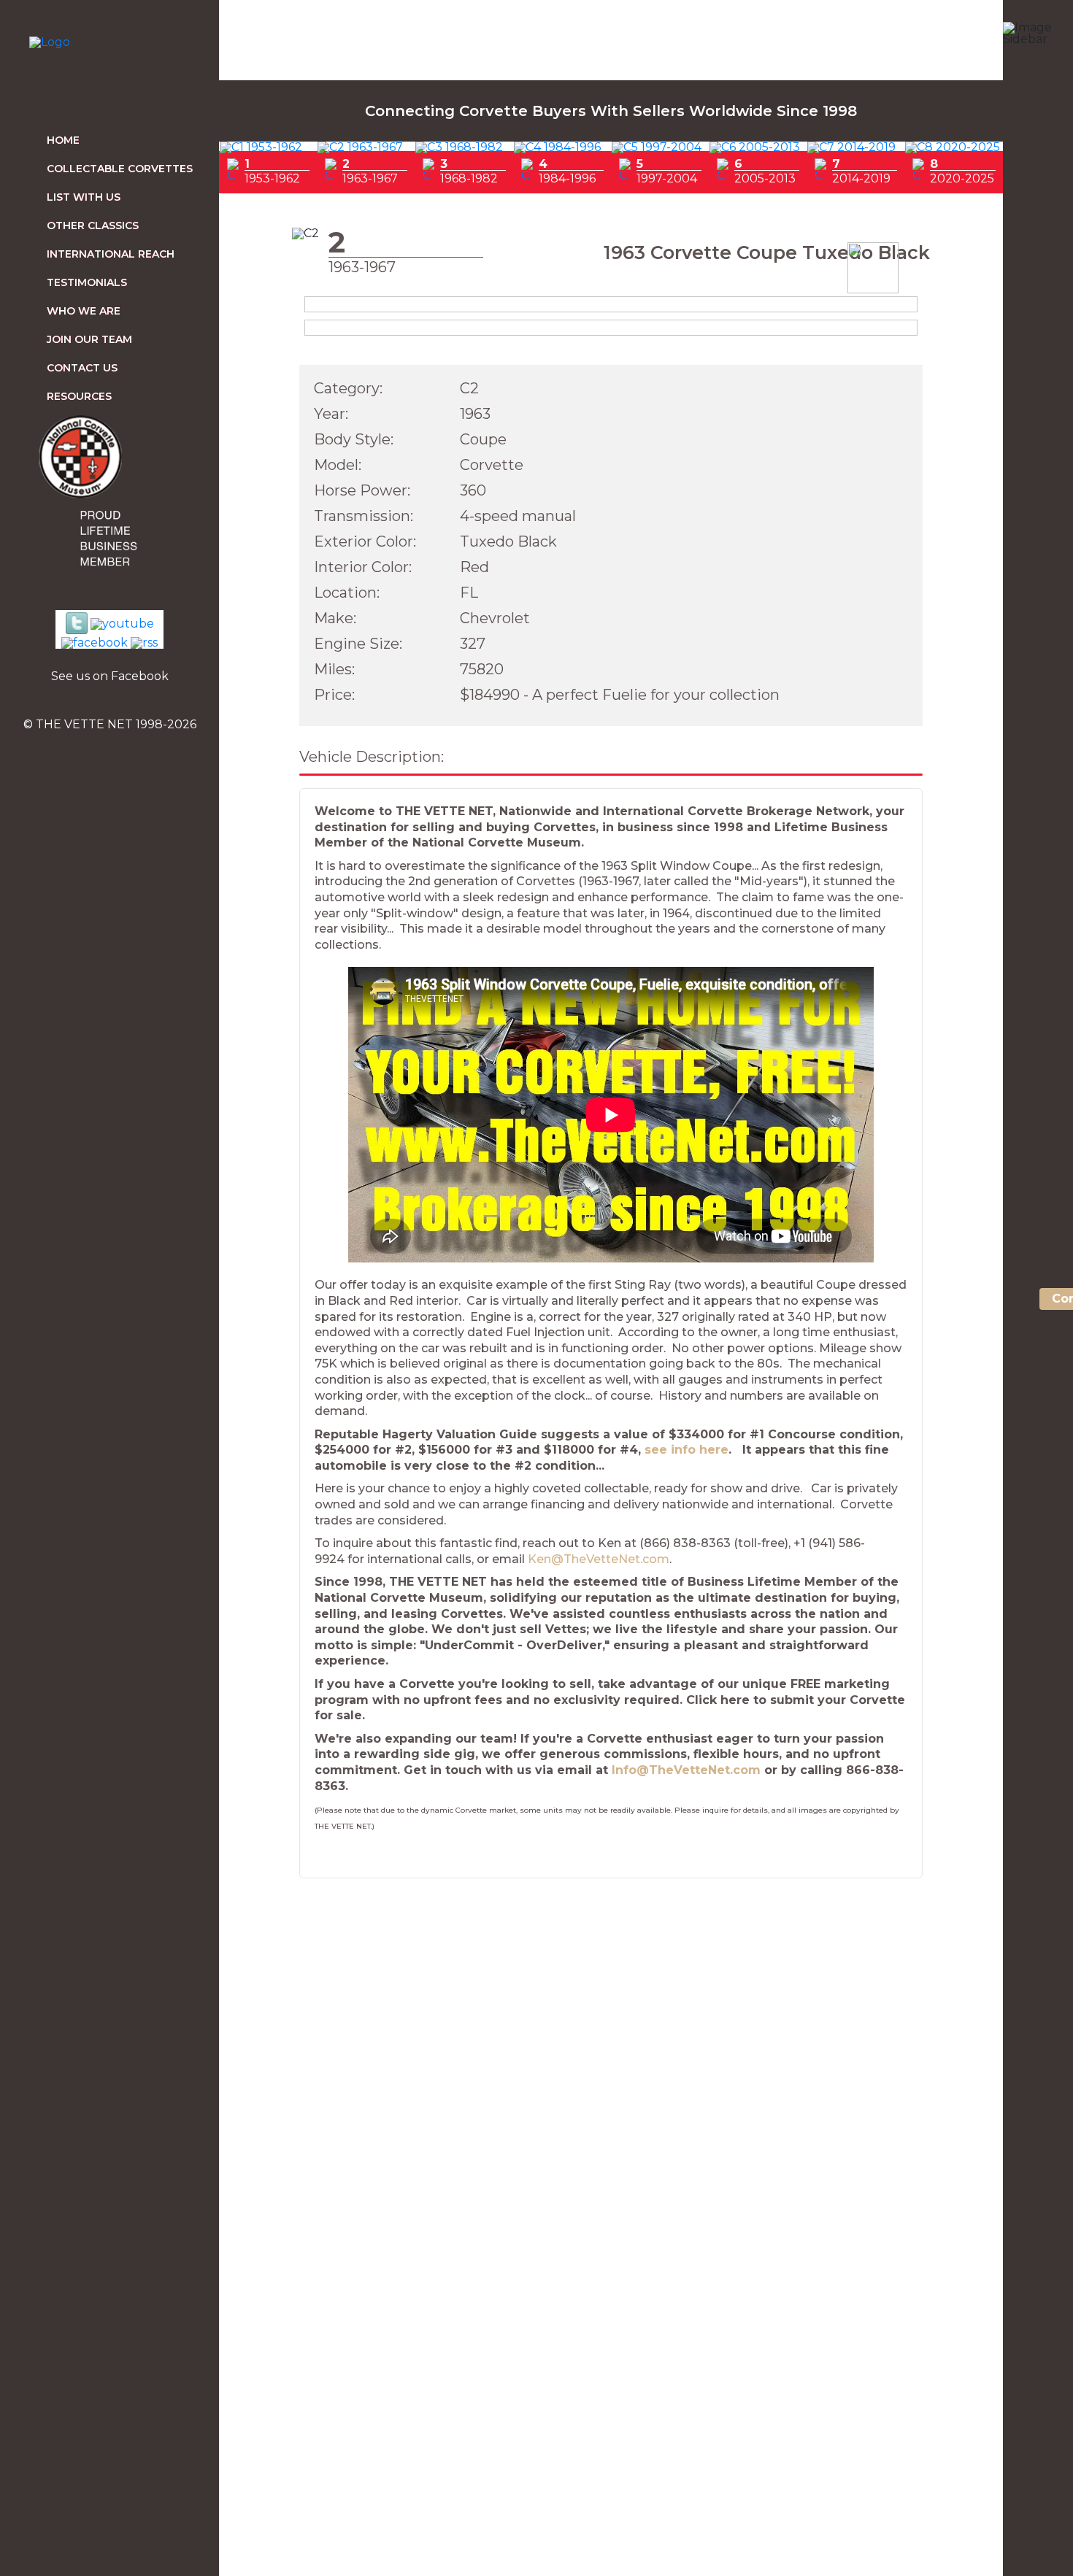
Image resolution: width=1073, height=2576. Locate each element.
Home (63, 140)
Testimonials (87, 282)
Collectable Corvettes (120, 169)
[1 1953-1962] (261, 147)
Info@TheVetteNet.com (686, 1770)
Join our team (89, 339)
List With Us (84, 197)
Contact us (82, 368)
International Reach (111, 254)
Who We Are (84, 311)
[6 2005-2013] (755, 147)
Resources (79, 396)
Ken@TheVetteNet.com (599, 1559)
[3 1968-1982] (459, 147)
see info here (687, 1450)
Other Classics (93, 225)
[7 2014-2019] (851, 147)
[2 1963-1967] (360, 147)
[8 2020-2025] (953, 147)
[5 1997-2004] (657, 147)
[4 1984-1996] (557, 147)
